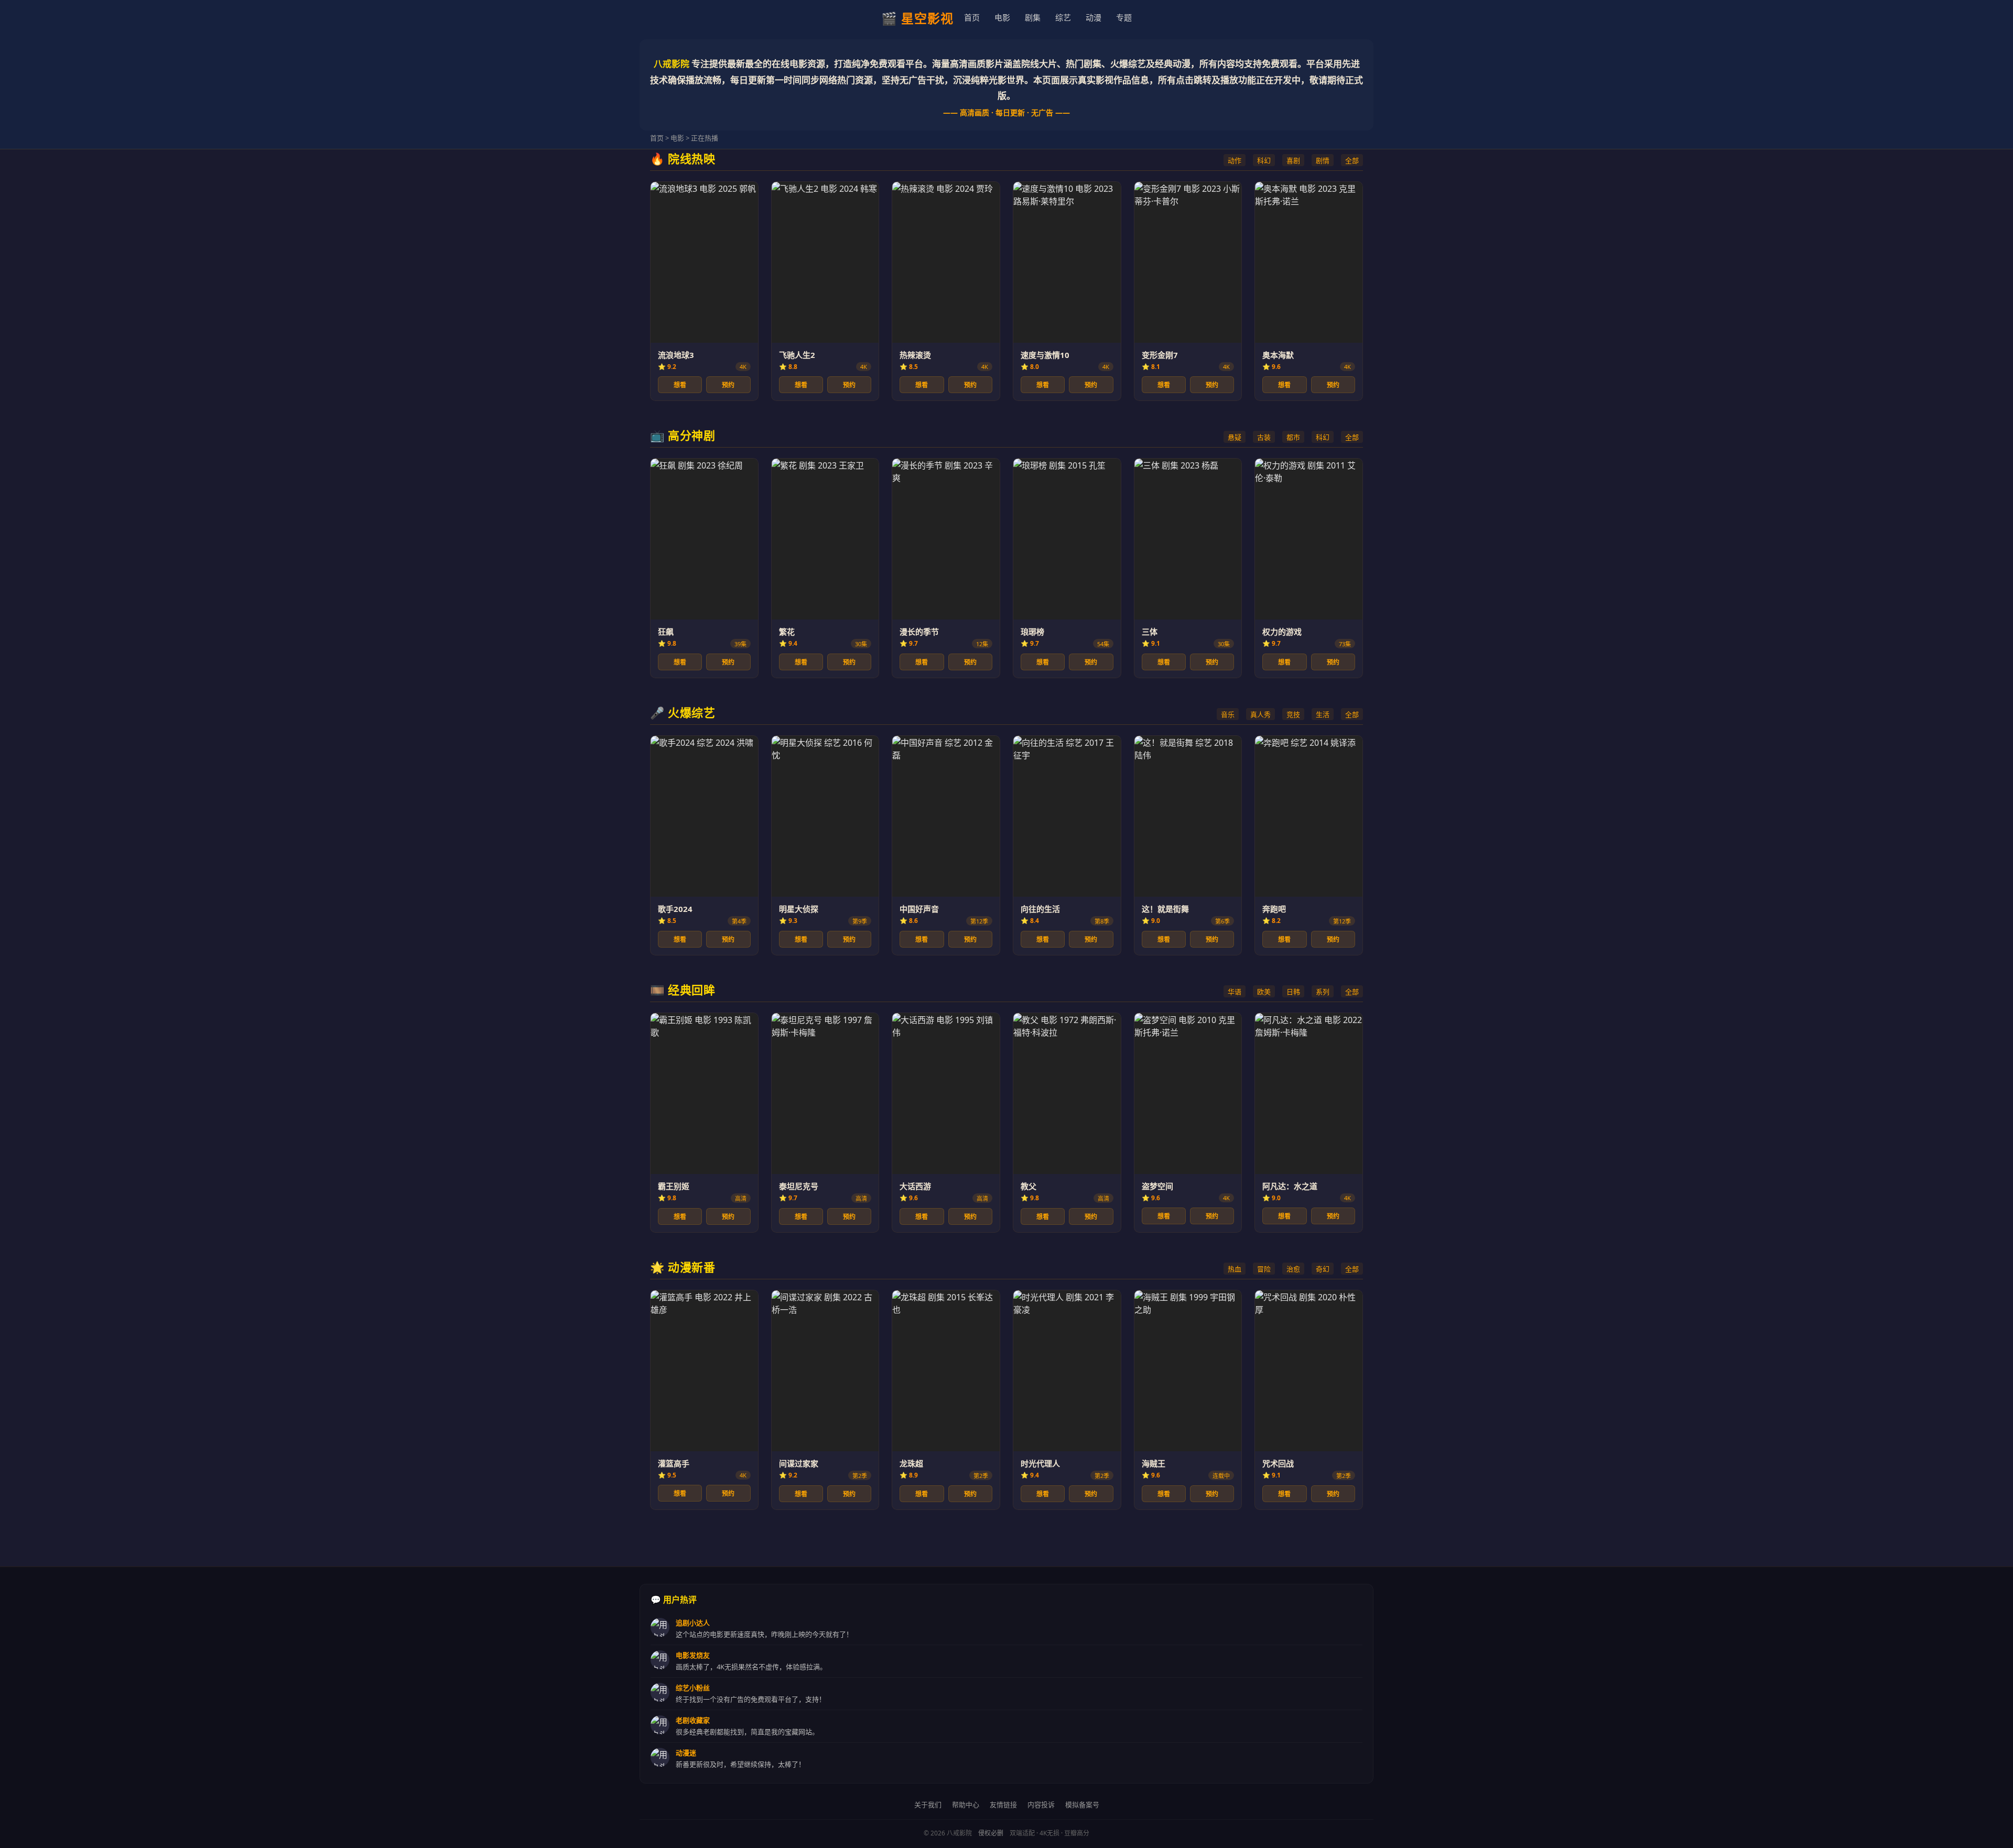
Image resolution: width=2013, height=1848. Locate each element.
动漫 (1094, 17)
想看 (680, 385)
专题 (1124, 17)
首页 (972, 17)
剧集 (1033, 17)
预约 (728, 385)
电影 (1002, 17)
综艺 (1063, 17)
